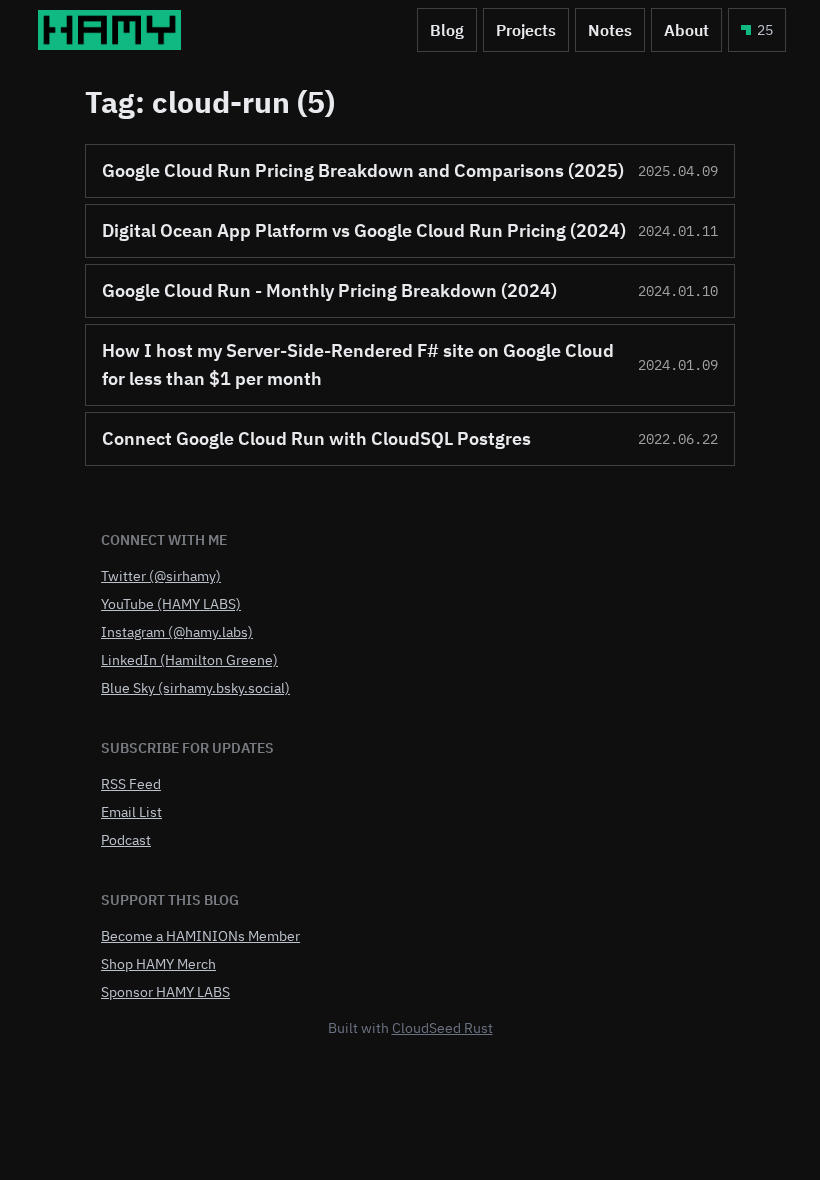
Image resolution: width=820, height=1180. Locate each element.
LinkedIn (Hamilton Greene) (189, 660)
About (686, 30)
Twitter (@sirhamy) (161, 576)
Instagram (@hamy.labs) (177, 632)
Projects (526, 30)
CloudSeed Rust (442, 1028)
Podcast (126, 840)
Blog (447, 30)
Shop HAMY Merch (158, 964)
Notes (610, 30)
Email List (131, 812)
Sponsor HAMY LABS (165, 992)
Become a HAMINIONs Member (200, 936)
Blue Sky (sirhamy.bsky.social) (195, 688)
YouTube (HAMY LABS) (171, 604)
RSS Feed (131, 784)
